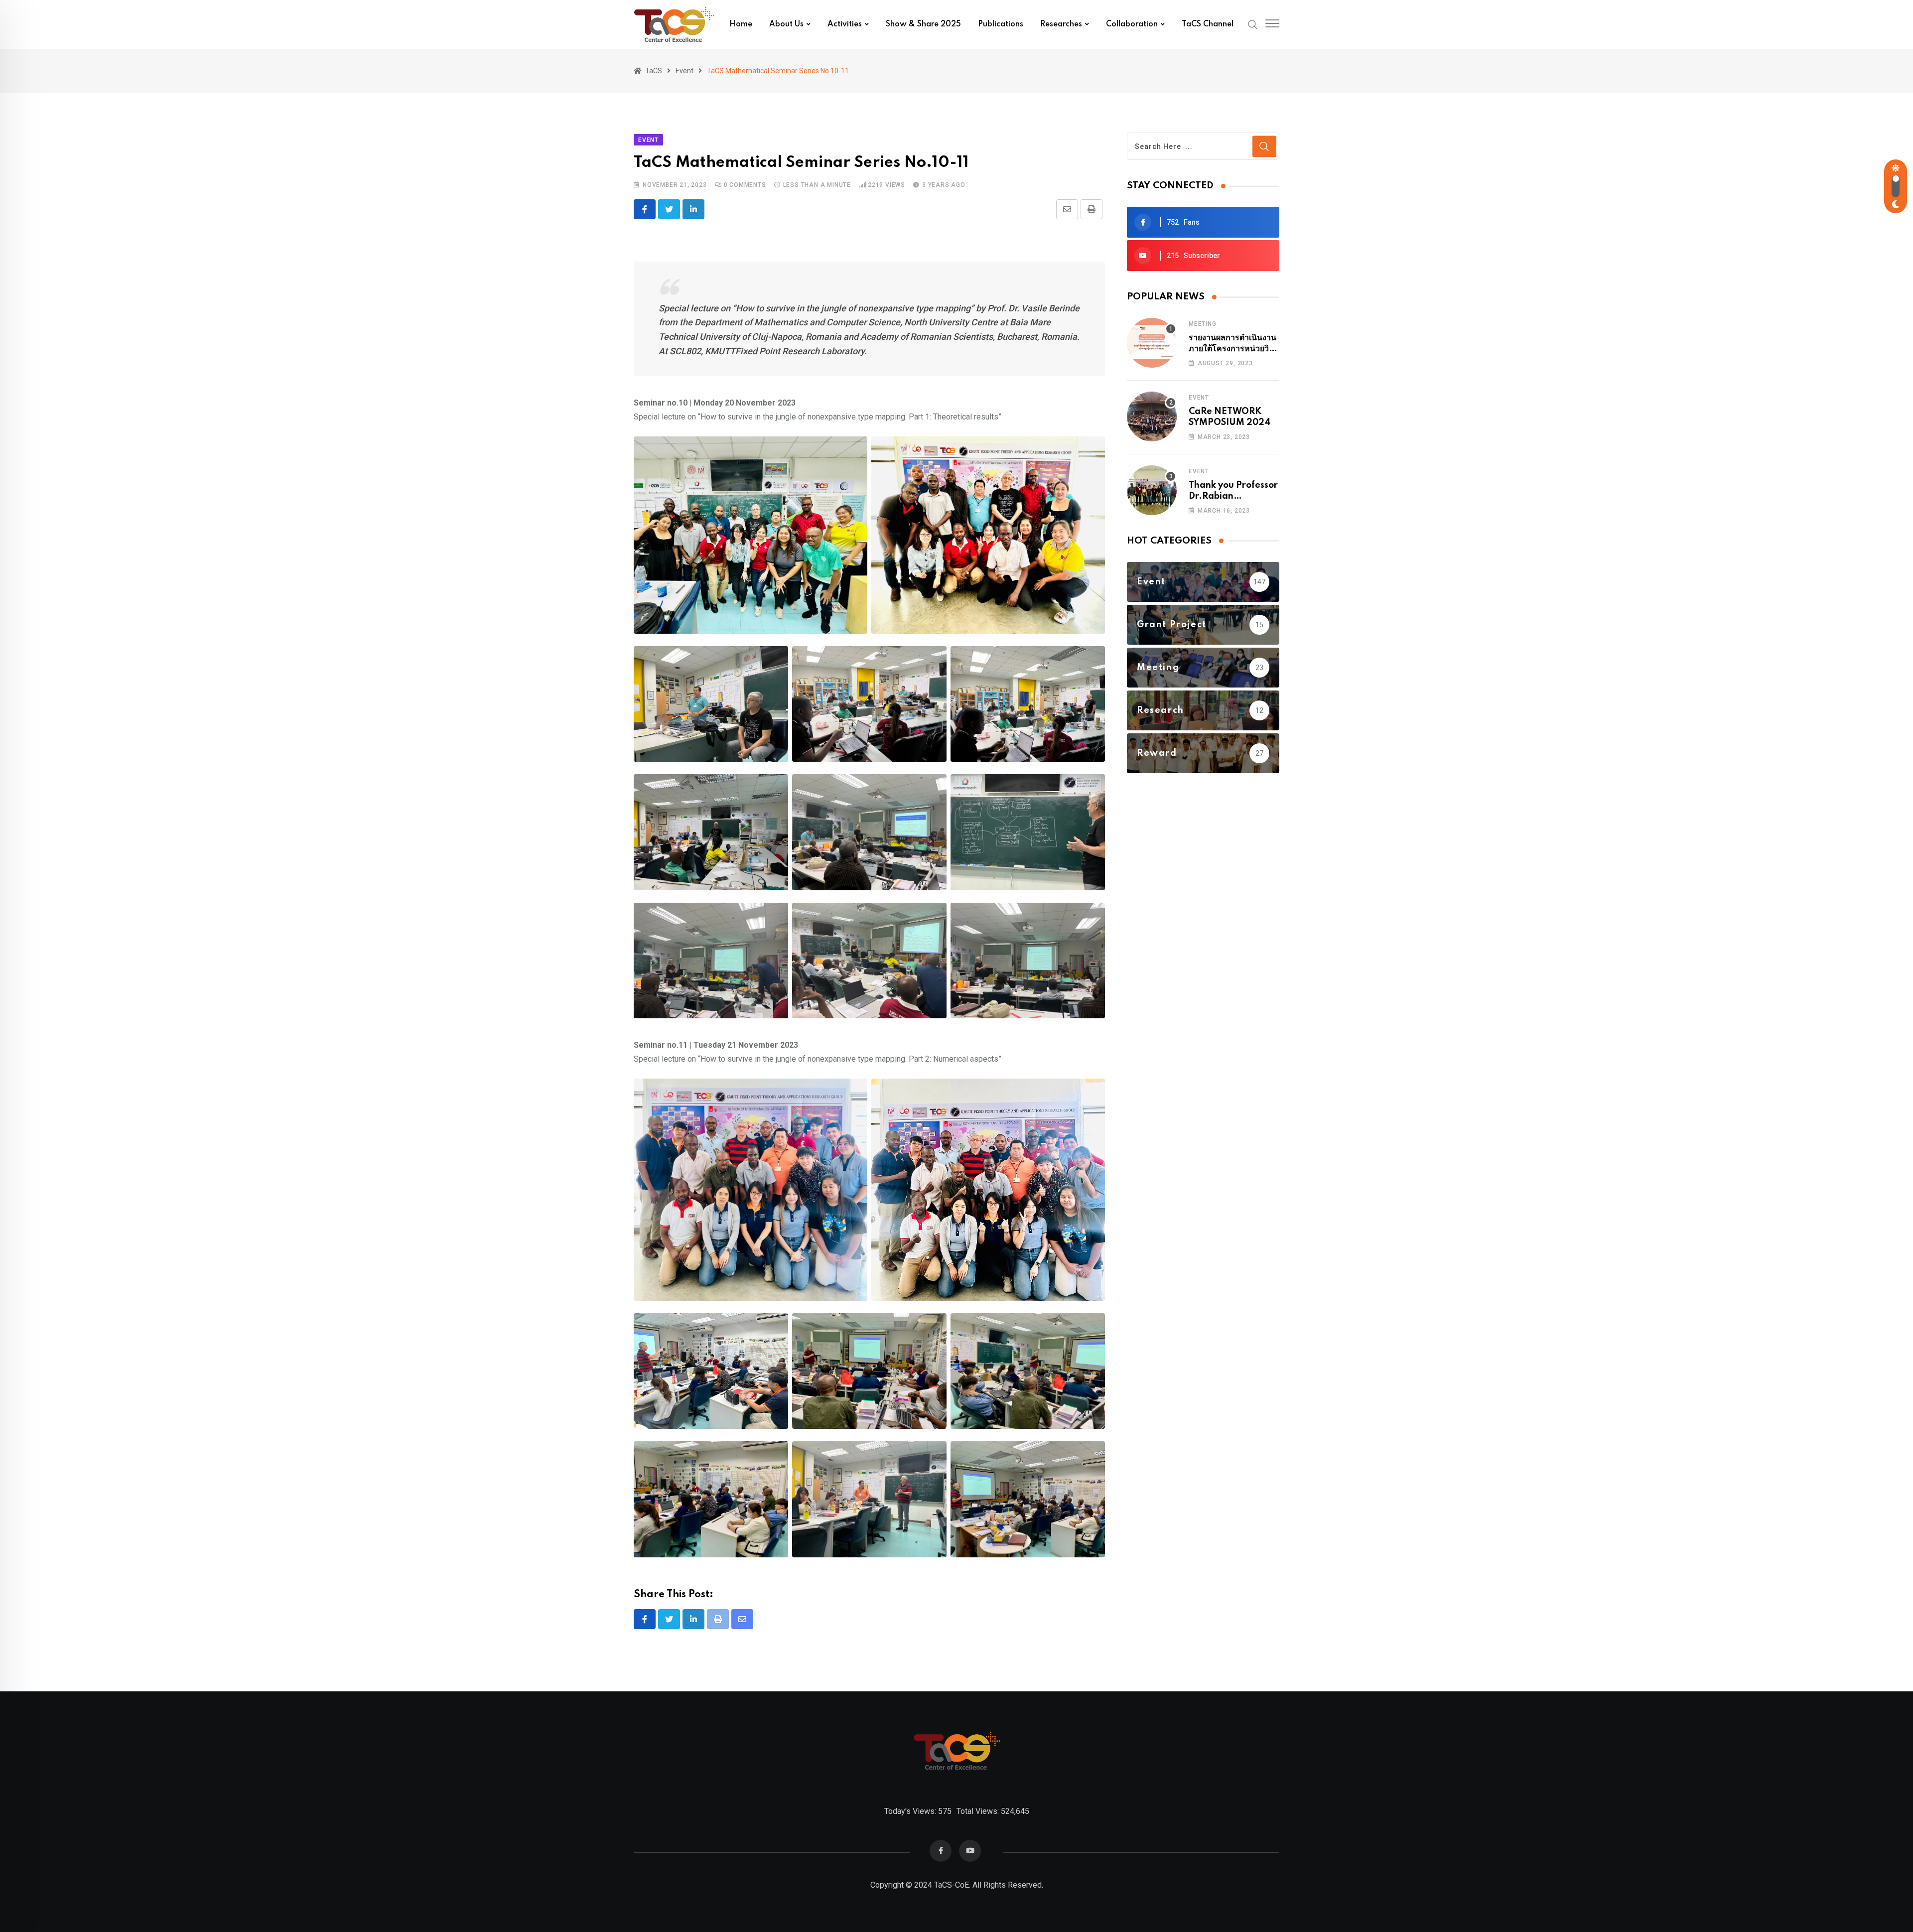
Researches (1061, 24)
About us (786, 24)
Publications (1001, 24)
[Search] (1253, 24)
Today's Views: (911, 1811)
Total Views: (979, 1811)
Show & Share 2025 (923, 24)
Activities (845, 24)
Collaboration (1132, 24)
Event (1199, 398)
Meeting (1203, 324)
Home (741, 24)
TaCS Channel (1208, 24)
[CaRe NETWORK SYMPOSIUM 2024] (1152, 416)
